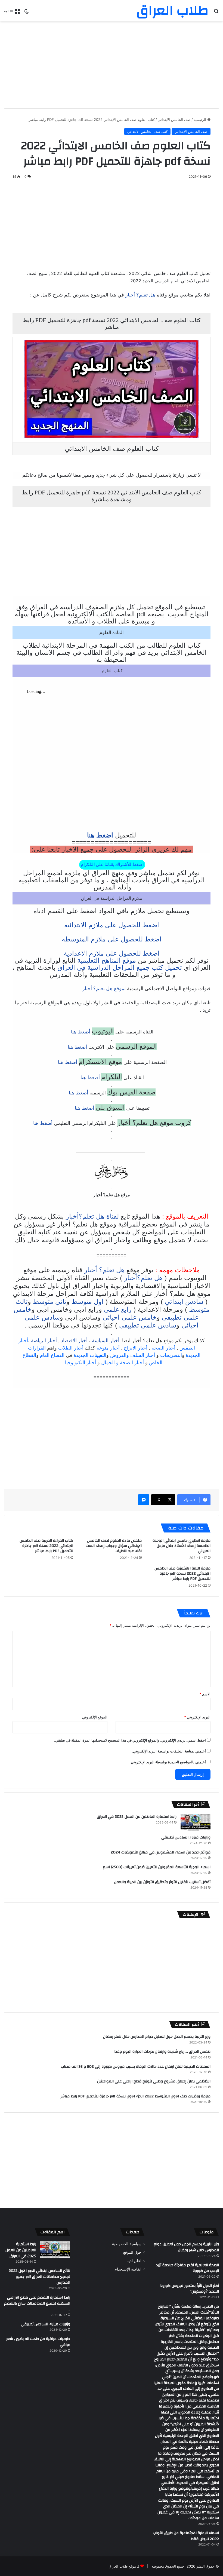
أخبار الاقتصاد (74, 1341)
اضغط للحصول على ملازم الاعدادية (112, 953)
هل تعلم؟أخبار (143, 1278)
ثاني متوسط (50, 1301)
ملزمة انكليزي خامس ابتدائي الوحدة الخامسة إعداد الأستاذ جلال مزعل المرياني (182, 1546)
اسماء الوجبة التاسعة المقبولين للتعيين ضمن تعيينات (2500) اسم (157, 1867)
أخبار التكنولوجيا (80, 1363)
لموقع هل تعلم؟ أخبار (104, 989)
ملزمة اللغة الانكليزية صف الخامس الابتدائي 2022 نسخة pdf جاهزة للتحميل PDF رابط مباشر (182, 1574)
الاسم (205, 1694)
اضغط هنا (100, 835)
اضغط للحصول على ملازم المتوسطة (112, 939)
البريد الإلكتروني (197, 1717)
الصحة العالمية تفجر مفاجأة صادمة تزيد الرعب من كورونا (188, 2268)
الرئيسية (200, 120)
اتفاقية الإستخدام (128, 2269)
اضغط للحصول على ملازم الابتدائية (112, 925)
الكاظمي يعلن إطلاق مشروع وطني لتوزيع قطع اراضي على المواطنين (154, 2081)
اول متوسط (88, 1301)
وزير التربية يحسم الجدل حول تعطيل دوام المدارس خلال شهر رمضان (157, 2037)
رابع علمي (118, 1309)
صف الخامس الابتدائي (174, 120)
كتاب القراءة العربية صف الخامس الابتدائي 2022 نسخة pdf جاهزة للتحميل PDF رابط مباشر (46, 1546)
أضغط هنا (80, 1032)
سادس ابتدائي (184, 1301)
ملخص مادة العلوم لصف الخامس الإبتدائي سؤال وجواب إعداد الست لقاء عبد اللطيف (114, 1546)
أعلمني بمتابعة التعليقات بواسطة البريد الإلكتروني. (169, 1751)
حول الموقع (132, 2252)
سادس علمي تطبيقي (148, 1325)
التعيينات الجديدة (90, 1355)
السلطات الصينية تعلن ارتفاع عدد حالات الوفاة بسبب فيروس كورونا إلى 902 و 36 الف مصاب (136, 2067)
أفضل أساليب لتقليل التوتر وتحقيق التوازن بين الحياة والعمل (162, 1882)
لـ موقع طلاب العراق (124, 2566)
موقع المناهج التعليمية (107, 960)
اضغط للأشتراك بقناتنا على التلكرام (112, 865)
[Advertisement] (112, 65)
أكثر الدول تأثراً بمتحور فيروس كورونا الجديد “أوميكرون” (190, 2289)
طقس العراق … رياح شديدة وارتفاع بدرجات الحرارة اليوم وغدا (162, 2052)
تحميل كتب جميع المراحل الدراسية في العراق (120, 967)
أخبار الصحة (163, 1348)
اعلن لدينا (134, 2261)
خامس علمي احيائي (130, 1317)
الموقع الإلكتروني (95, 1717)
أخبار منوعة (108, 1348)
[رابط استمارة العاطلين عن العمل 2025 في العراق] (196, 1822)
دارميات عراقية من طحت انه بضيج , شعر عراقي (38, 2342)
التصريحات (171, 1355)
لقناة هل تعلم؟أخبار (92, 1216)
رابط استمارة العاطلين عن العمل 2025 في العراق (137, 1817)
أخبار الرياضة (44, 1341)
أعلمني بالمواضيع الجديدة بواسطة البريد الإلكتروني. (168, 1762)
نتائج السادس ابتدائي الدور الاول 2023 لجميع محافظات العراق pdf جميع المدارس (39, 2277)
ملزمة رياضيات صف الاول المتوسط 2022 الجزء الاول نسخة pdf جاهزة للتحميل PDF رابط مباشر (135, 2096)
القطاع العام (52, 1355)
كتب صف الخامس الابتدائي (147, 131)
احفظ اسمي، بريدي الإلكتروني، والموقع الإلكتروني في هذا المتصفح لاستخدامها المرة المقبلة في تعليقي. (130, 1740)
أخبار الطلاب (71, 1348)
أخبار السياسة (106, 1341)
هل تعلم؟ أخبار (140, 295)
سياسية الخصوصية (127, 2244)
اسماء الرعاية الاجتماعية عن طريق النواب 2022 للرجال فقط (186, 2536)
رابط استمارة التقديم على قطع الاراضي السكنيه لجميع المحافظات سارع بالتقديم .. (37, 2303)
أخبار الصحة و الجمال (123, 1363)
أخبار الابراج (136, 1348)
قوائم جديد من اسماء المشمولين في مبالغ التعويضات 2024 (161, 1852)
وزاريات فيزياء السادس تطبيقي (186, 1837)
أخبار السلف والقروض (133, 1355)
